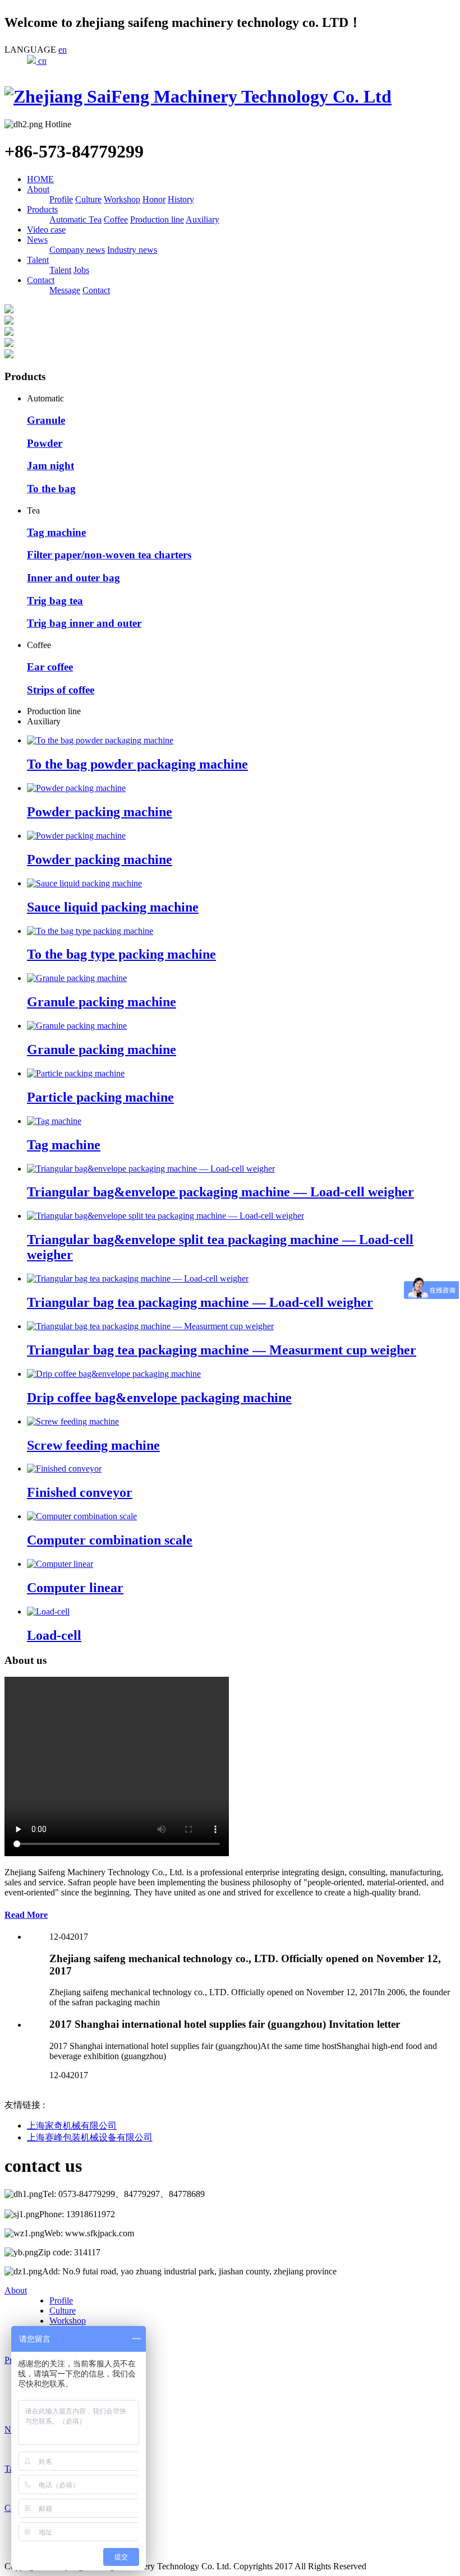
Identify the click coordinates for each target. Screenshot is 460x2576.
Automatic (69, 219)
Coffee (116, 219)
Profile (61, 199)
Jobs (81, 270)
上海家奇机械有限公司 (72, 2126)
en (63, 50)
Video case (46, 230)
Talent (38, 260)
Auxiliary (203, 219)
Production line (157, 219)
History (181, 199)
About (38, 189)
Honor (154, 199)
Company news (77, 250)
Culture (88, 199)
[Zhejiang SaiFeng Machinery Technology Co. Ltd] (198, 96)
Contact (41, 280)
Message (65, 290)
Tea (95, 219)
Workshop (122, 199)
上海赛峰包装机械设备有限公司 (90, 2137)
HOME (40, 179)
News (37, 240)
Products (42, 209)
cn (41, 61)
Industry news (132, 250)
